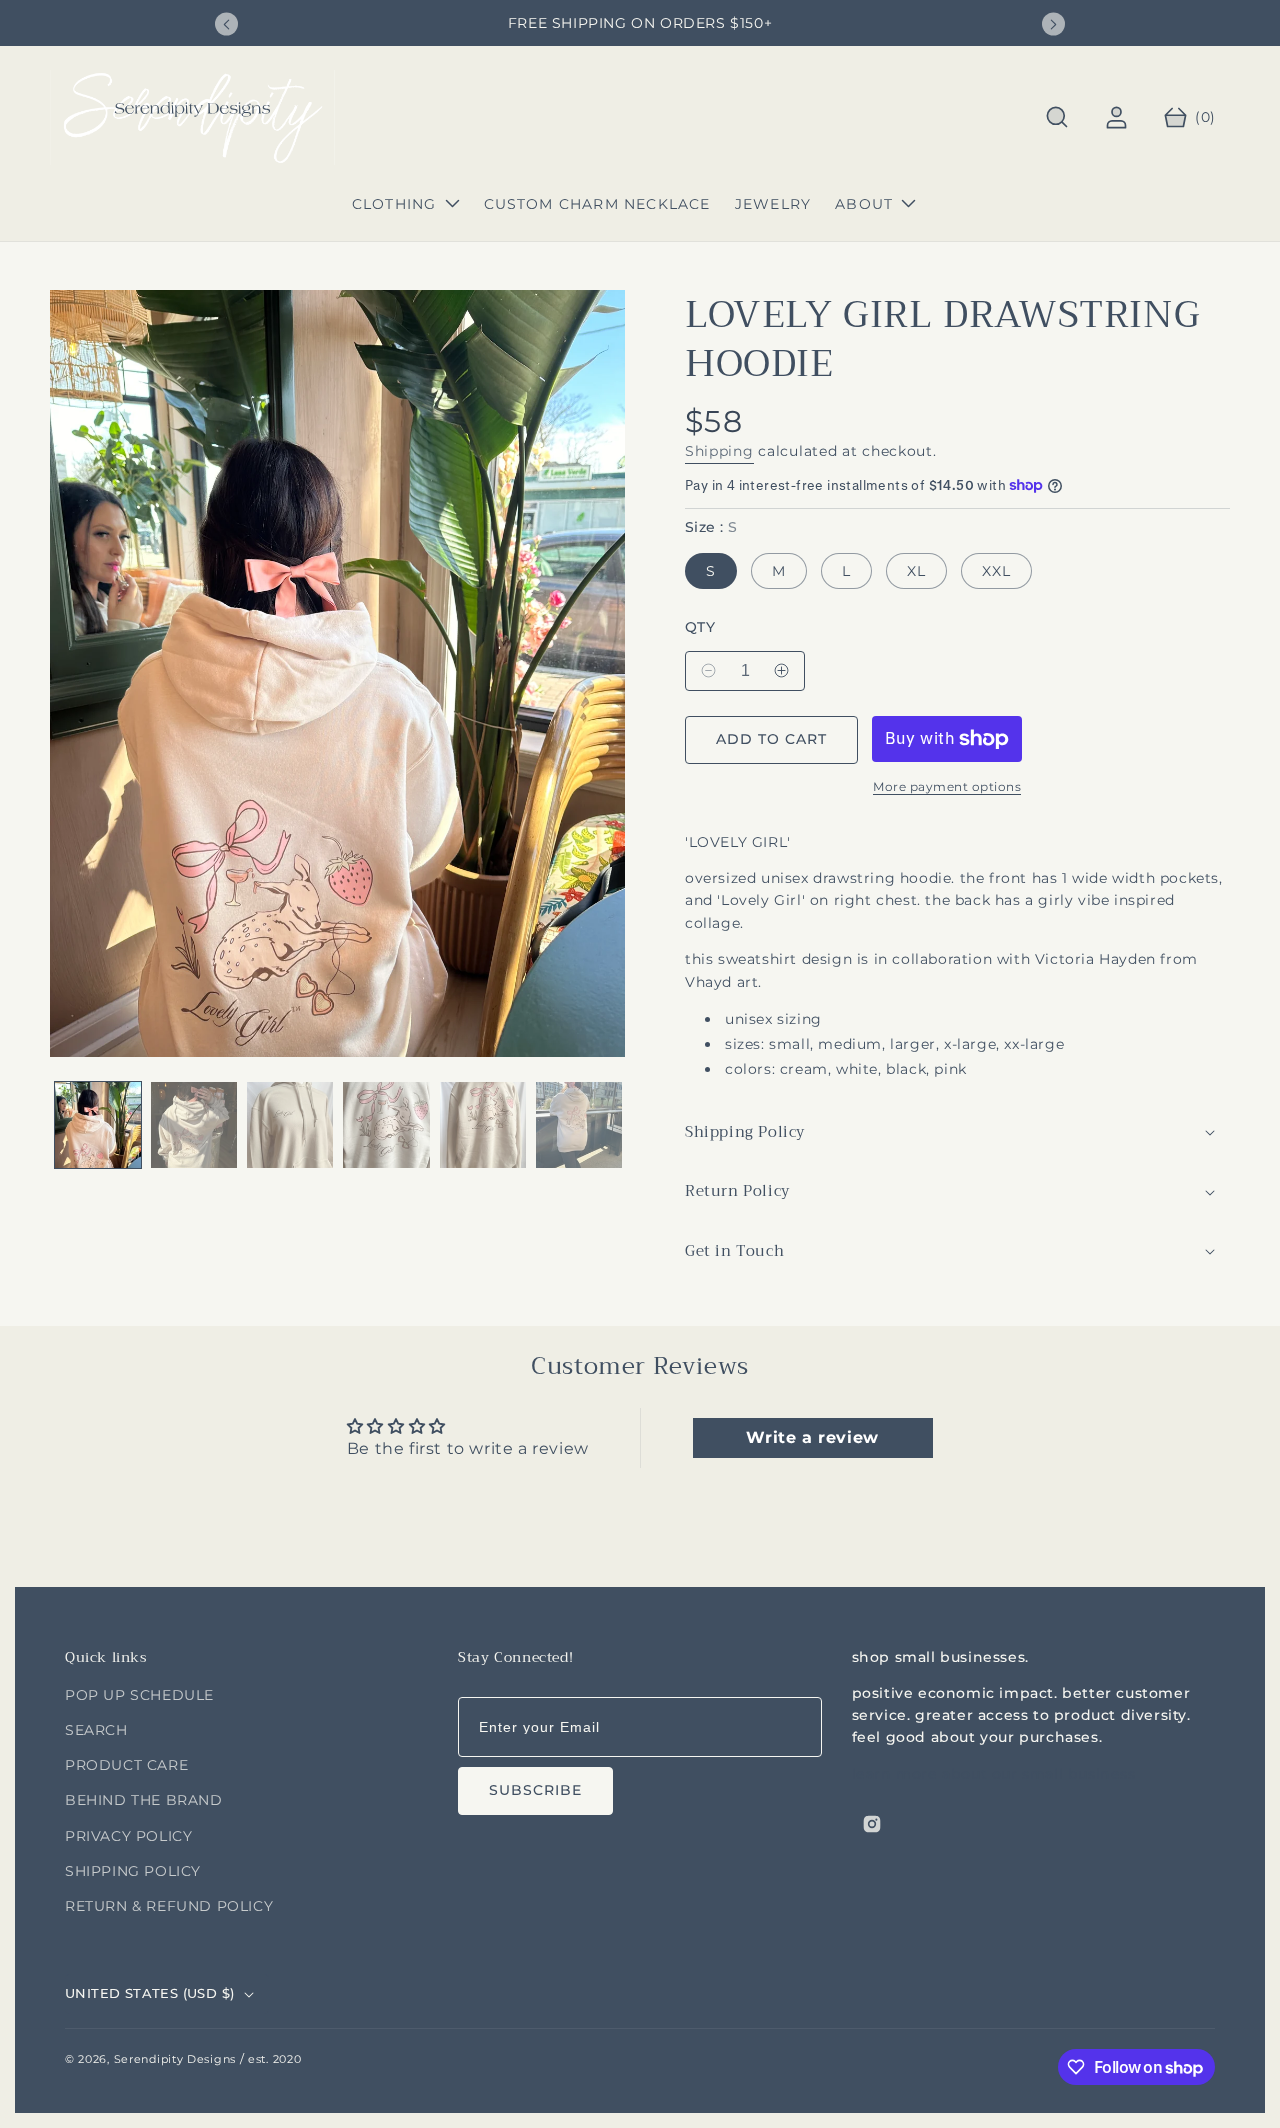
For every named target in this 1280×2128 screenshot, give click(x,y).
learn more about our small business (994, 1773)
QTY (700, 627)
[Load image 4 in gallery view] (386, 1125)
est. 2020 (274, 2059)
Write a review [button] (812, 1437)
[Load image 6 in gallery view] (579, 1125)
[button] (1057, 117)
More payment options (947, 786)
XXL (996, 571)
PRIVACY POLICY (128, 1836)
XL (916, 571)
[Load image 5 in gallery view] (483, 1125)
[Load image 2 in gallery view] (194, 1125)
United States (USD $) (149, 1993)
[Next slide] (1053, 24)
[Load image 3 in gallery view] (290, 1125)
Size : (711, 527)
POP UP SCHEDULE (139, 1695)
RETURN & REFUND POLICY (169, 1906)
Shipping (719, 451)
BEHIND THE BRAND (144, 1800)
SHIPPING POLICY (133, 1871)
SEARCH (96, 1730)
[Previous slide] (226, 24)
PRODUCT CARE (126, 1765)
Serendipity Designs (175, 2059)
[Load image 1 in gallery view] (98, 1125)
